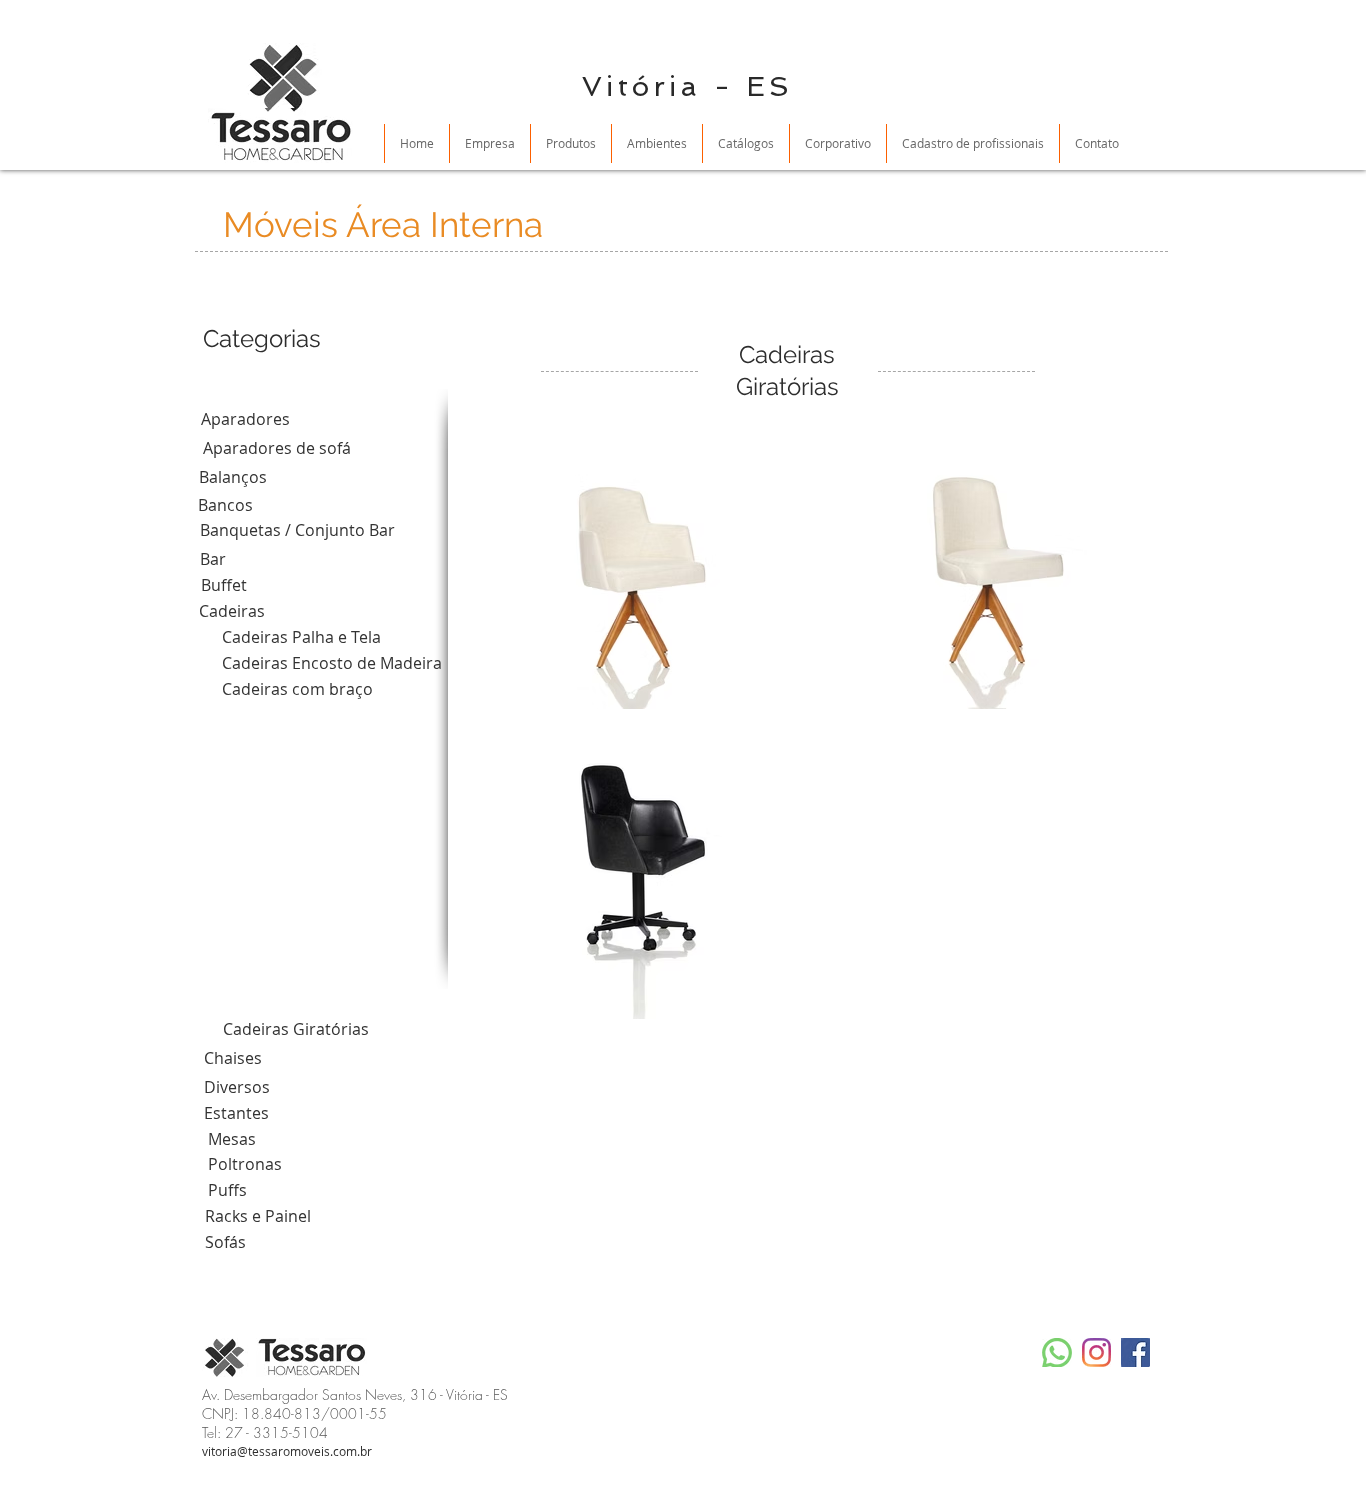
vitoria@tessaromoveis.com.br (287, 1451)
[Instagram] (1096, 1352)
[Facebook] (1135, 1352)
